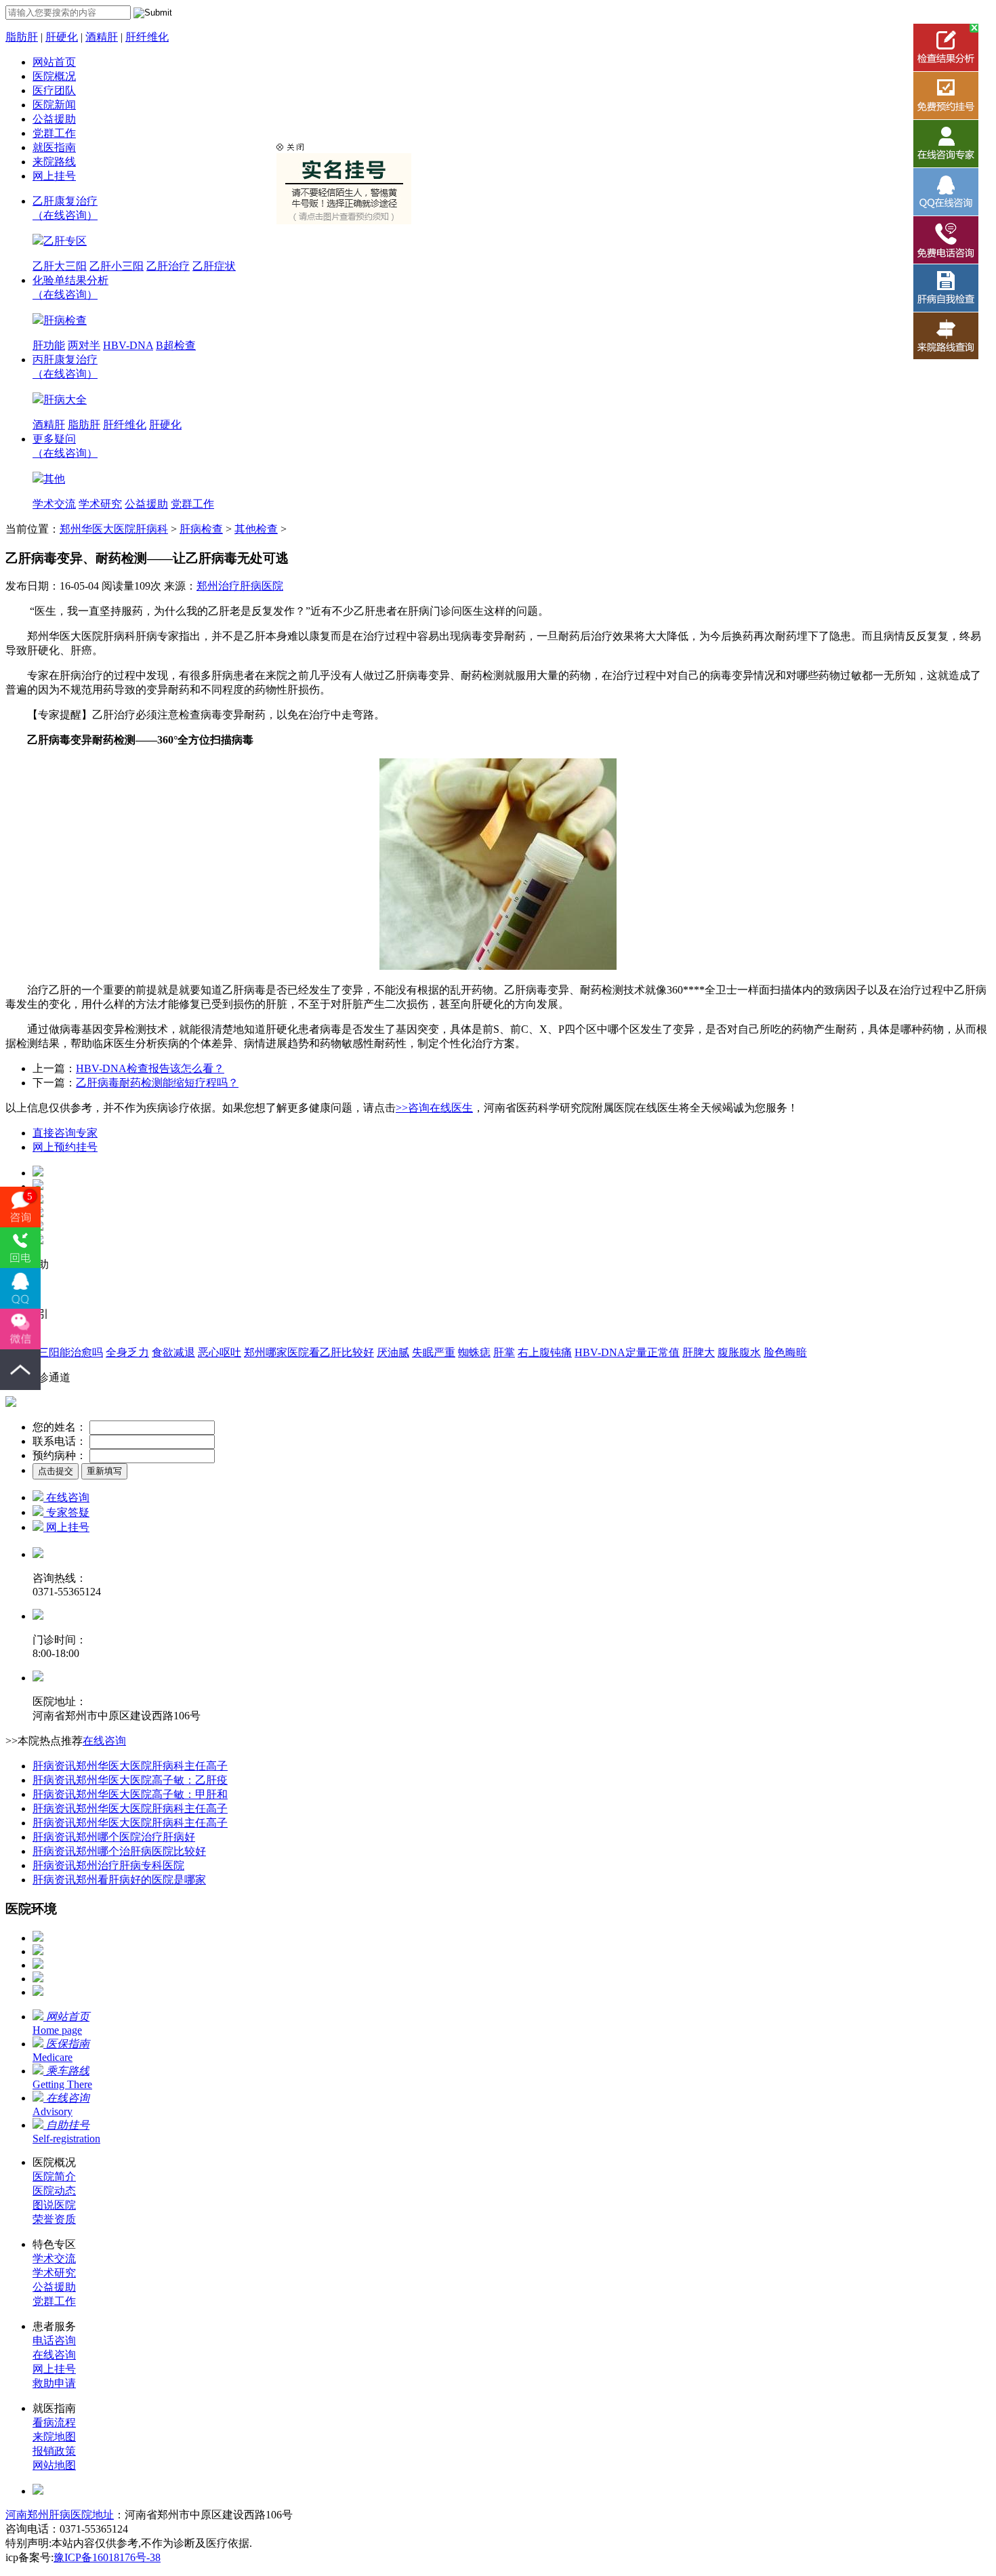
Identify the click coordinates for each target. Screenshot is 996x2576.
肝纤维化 (147, 37)
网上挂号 (54, 176)
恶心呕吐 (220, 1352)
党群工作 (54, 133)
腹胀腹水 (739, 1352)
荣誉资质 (54, 2219)
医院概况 (54, 76)
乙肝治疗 (168, 266)
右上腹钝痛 (545, 1352)
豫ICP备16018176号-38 (107, 2557)
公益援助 (54, 119)
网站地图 (54, 2465)
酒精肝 (102, 37)
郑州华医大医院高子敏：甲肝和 (130, 1794)
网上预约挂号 (65, 1147)
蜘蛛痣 (474, 1352)
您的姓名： (60, 1427)
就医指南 (54, 147)
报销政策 (54, 2451)
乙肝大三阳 (60, 266)
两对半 (84, 345)
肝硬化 (62, 37)
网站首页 (54, 62)
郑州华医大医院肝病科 (114, 529)
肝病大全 (65, 400)
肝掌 (504, 1352)
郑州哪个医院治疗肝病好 (114, 1837)
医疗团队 (54, 90)
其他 (54, 479)
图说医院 (54, 2205)
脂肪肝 (22, 37)
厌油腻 (393, 1352)
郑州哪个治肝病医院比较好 (119, 1851)
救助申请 (54, 2383)
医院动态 (54, 2191)
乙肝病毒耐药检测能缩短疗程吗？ (157, 1083)
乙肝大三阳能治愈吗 (54, 1352)
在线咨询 (66, 1497)
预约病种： (60, 1455)
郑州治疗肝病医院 (240, 586)
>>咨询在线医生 (434, 1108)
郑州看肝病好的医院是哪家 (119, 1880)
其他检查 (256, 529)
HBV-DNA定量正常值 (627, 1352)
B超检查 (176, 345)
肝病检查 (65, 320)
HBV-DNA (128, 345)
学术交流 (54, 504)
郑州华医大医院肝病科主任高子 (130, 1766)
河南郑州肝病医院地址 (60, 2515)
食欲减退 (173, 1352)
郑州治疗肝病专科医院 (108, 1865)
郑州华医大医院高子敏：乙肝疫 (130, 1780)
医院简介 (54, 2176)
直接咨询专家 (65, 1133)
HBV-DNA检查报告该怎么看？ (150, 1068)
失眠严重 (434, 1352)
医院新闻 (54, 105)
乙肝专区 (65, 241)
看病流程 (54, 2422)
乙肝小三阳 (117, 266)
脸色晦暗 (785, 1352)
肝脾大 (699, 1352)
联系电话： (60, 1441)
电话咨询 (54, 2340)
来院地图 (54, 2437)
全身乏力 (127, 1352)
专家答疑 (66, 1512)
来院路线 (54, 162)
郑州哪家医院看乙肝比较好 (309, 1352)
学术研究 (100, 504)
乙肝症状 (214, 266)
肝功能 (49, 345)
